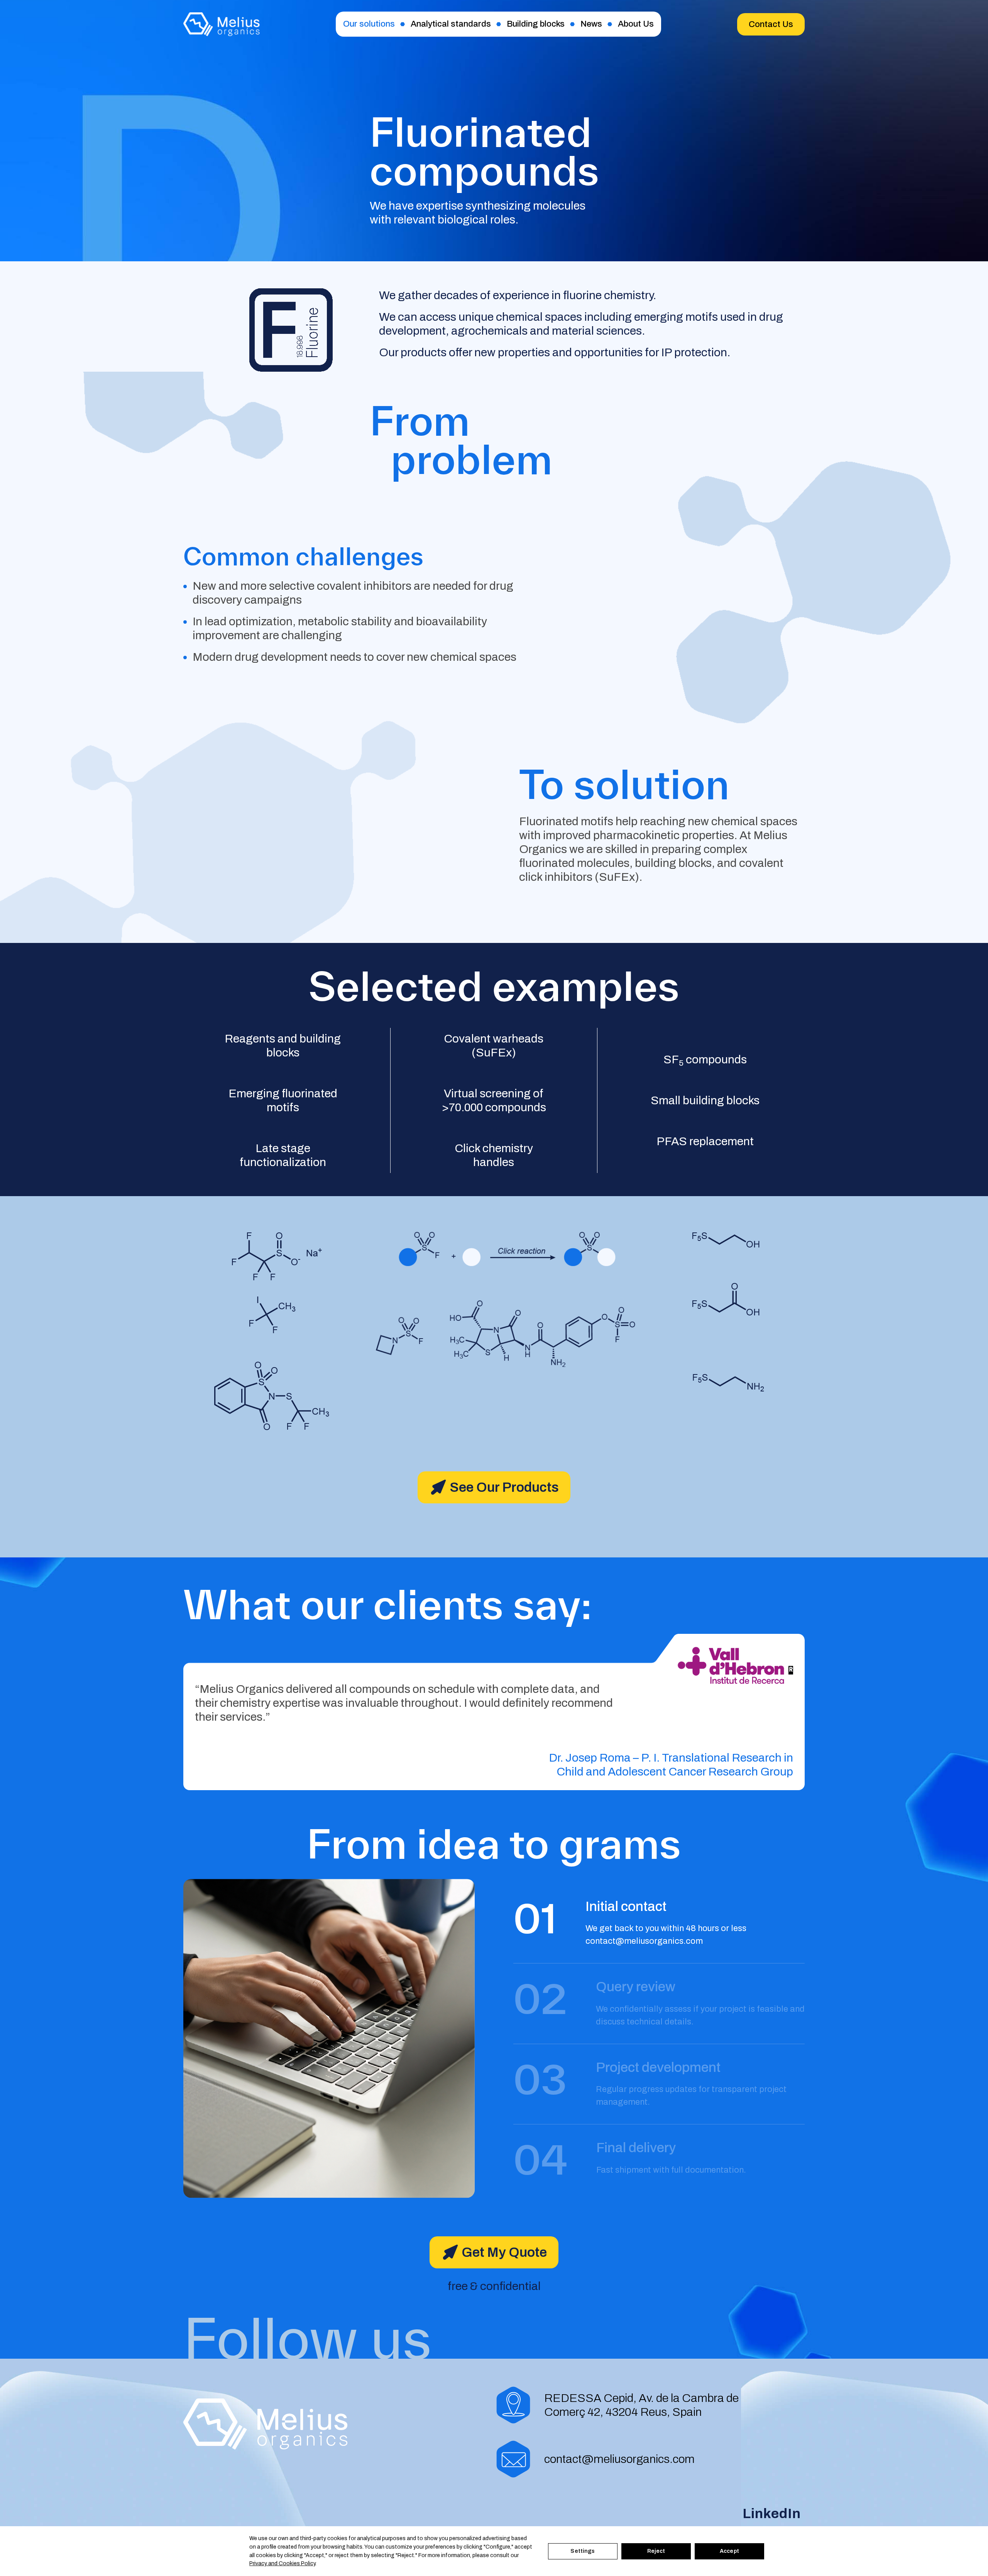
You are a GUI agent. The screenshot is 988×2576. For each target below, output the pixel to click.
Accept (729, 2551)
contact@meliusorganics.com (644, 1941)
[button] (771, 24)
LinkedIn (772, 2513)
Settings (583, 2551)
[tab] (659, 1916)
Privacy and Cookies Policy (282, 2563)
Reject (656, 2551)
